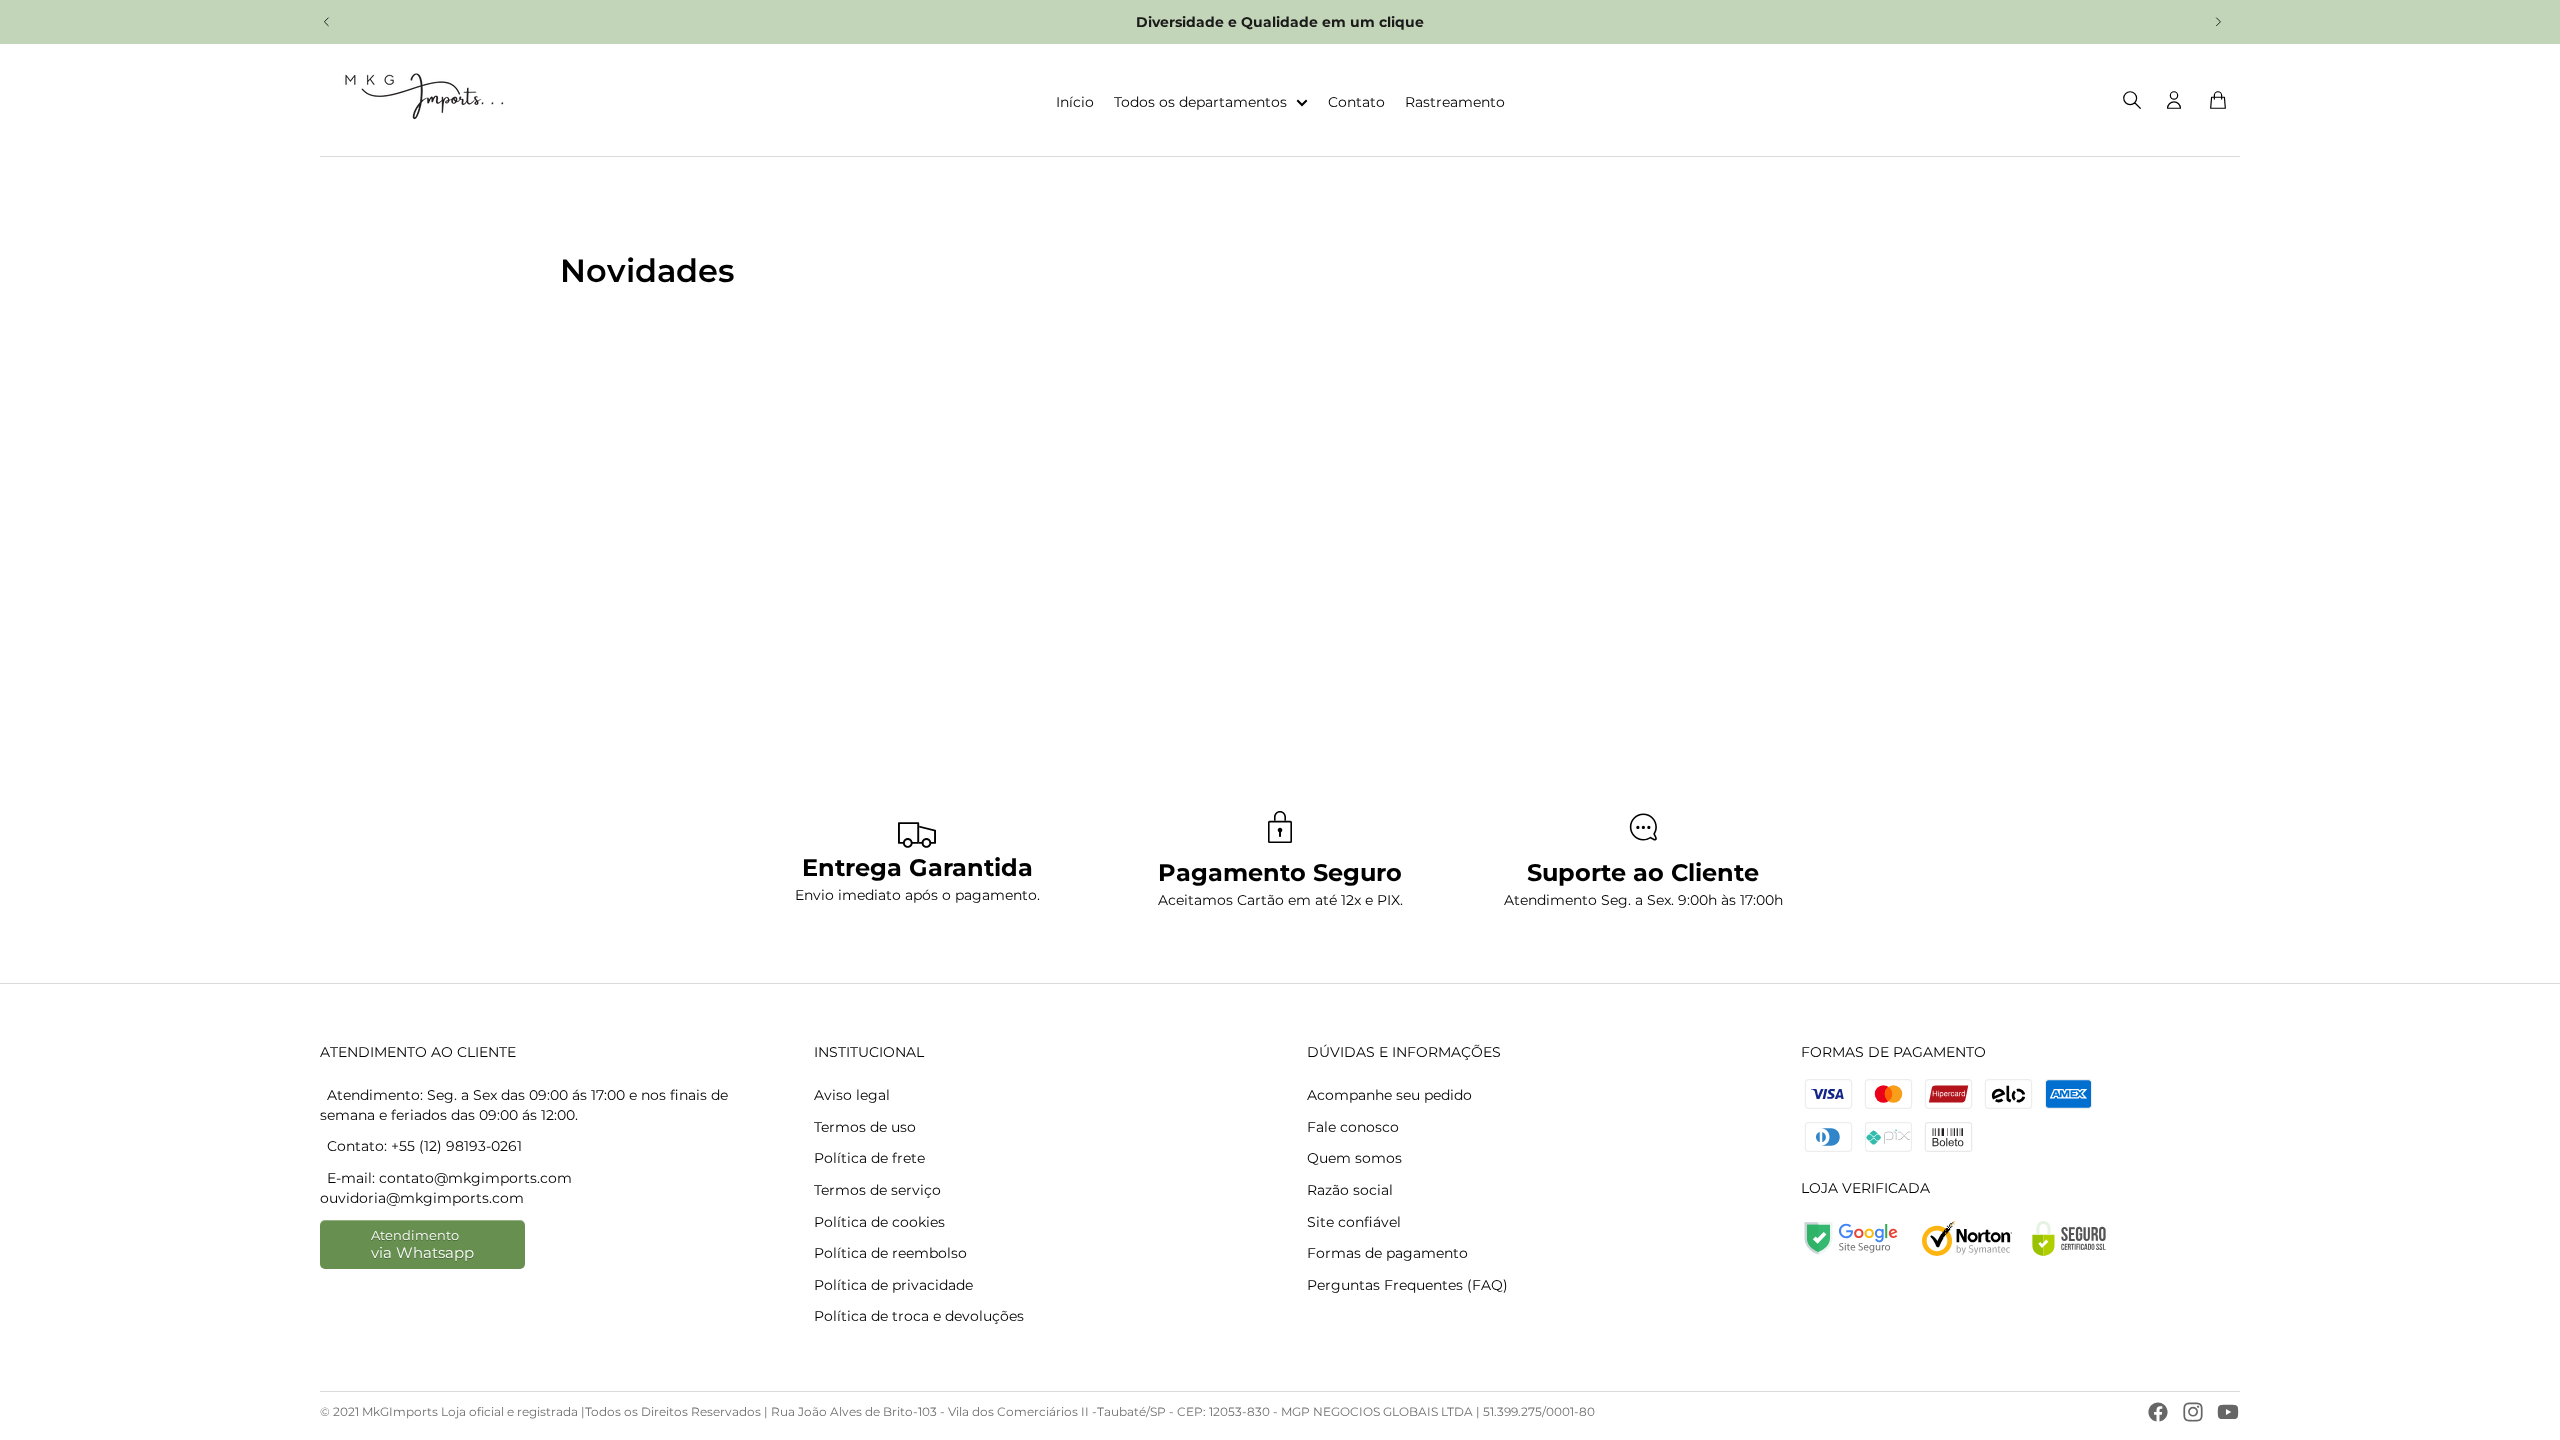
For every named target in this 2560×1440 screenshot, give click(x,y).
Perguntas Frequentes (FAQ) (1407, 1285)
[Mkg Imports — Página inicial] (418, 100)
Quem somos (1354, 1158)
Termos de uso (865, 1127)
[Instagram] (2193, 1412)
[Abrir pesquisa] (2132, 100)
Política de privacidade (893, 1285)
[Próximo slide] (2218, 22)
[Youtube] (2228, 1412)
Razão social (1350, 1190)
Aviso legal (852, 1095)
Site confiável (1354, 1222)
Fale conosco (1353, 1127)
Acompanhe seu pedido (1389, 1095)
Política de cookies (879, 1222)
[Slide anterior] (327, 22)
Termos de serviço (877, 1190)
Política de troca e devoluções (919, 1316)
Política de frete (869, 1158)
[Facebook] (2158, 1412)
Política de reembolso (890, 1253)
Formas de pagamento (1387, 1253)
